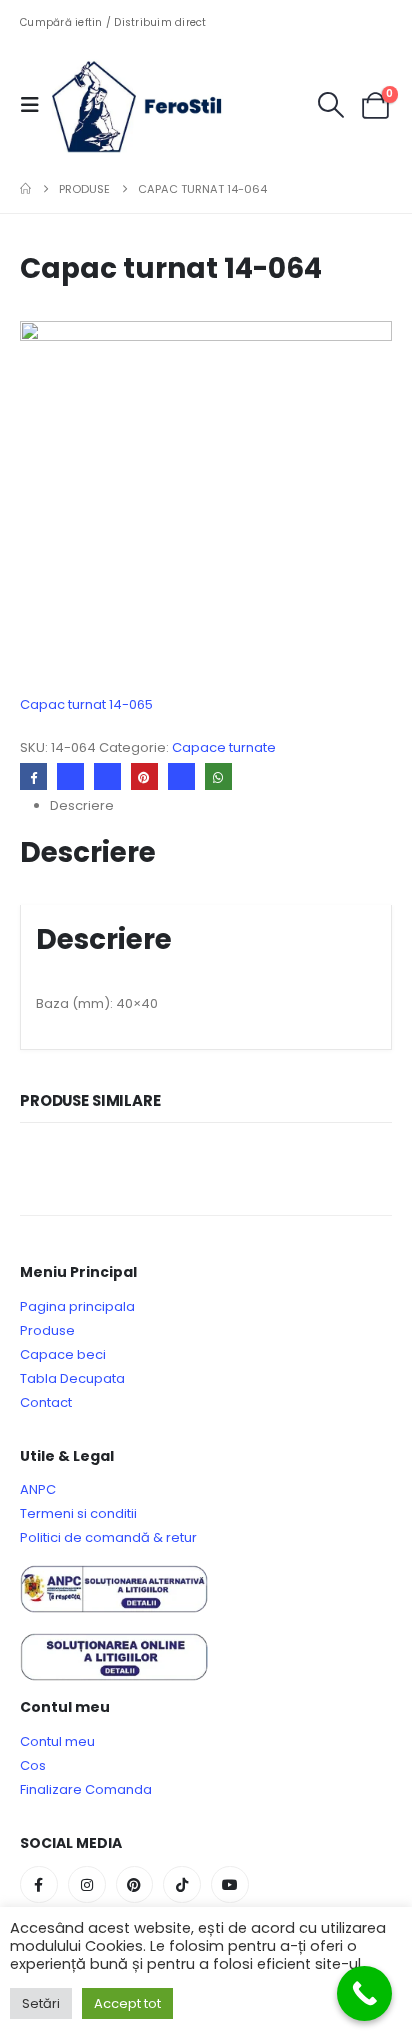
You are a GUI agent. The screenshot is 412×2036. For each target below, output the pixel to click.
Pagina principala (77, 1306)
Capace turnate (224, 747)
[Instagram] (87, 1885)
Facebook (33, 776)
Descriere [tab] (82, 805)
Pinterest (144, 776)
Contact (46, 1402)
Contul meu (57, 1741)
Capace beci (63, 1354)
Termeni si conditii (78, 1513)
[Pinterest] (135, 1885)
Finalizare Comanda (86, 1789)
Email (181, 776)
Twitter (70, 776)
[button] (36, 105)
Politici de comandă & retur (108, 1537)
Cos (33, 1765)
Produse (47, 1330)
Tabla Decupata (72, 1378)
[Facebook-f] (39, 1885)
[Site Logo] (152, 105)
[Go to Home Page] (25, 189)
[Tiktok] (182, 1885)
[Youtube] (230, 1885)
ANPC (38, 1489)
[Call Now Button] (364, 1993)
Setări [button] (41, 2003)
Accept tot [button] (127, 2003)
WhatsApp (218, 776)
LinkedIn (107, 776)
